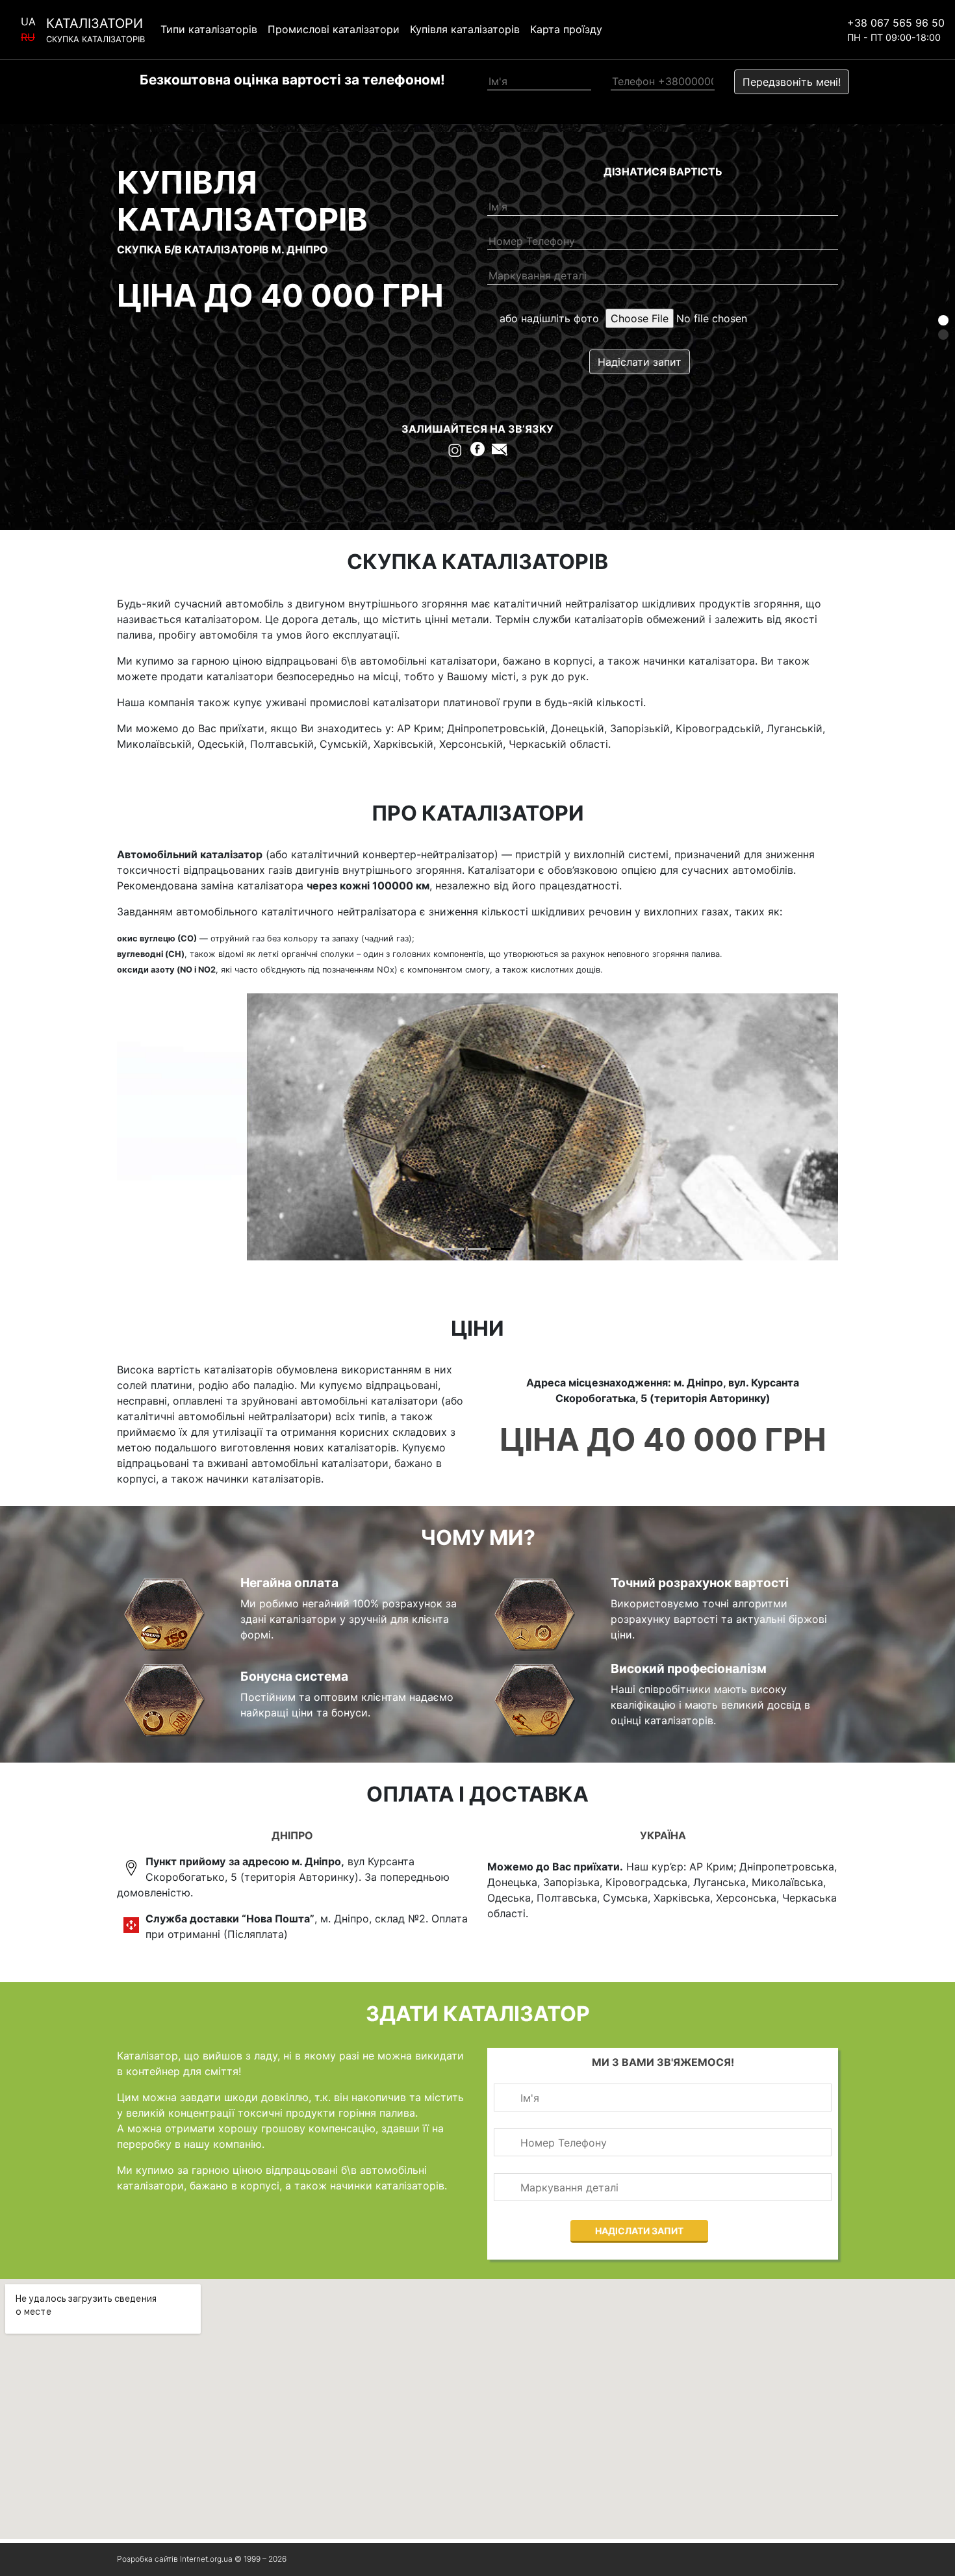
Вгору (809, 2559)
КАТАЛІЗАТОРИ (96, 30)
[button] (943, 320)
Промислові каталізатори (334, 30)
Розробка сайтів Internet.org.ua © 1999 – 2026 (202, 2559)
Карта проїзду (566, 30)
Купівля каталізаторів (465, 30)
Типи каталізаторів (209, 30)
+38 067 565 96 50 (896, 23)
